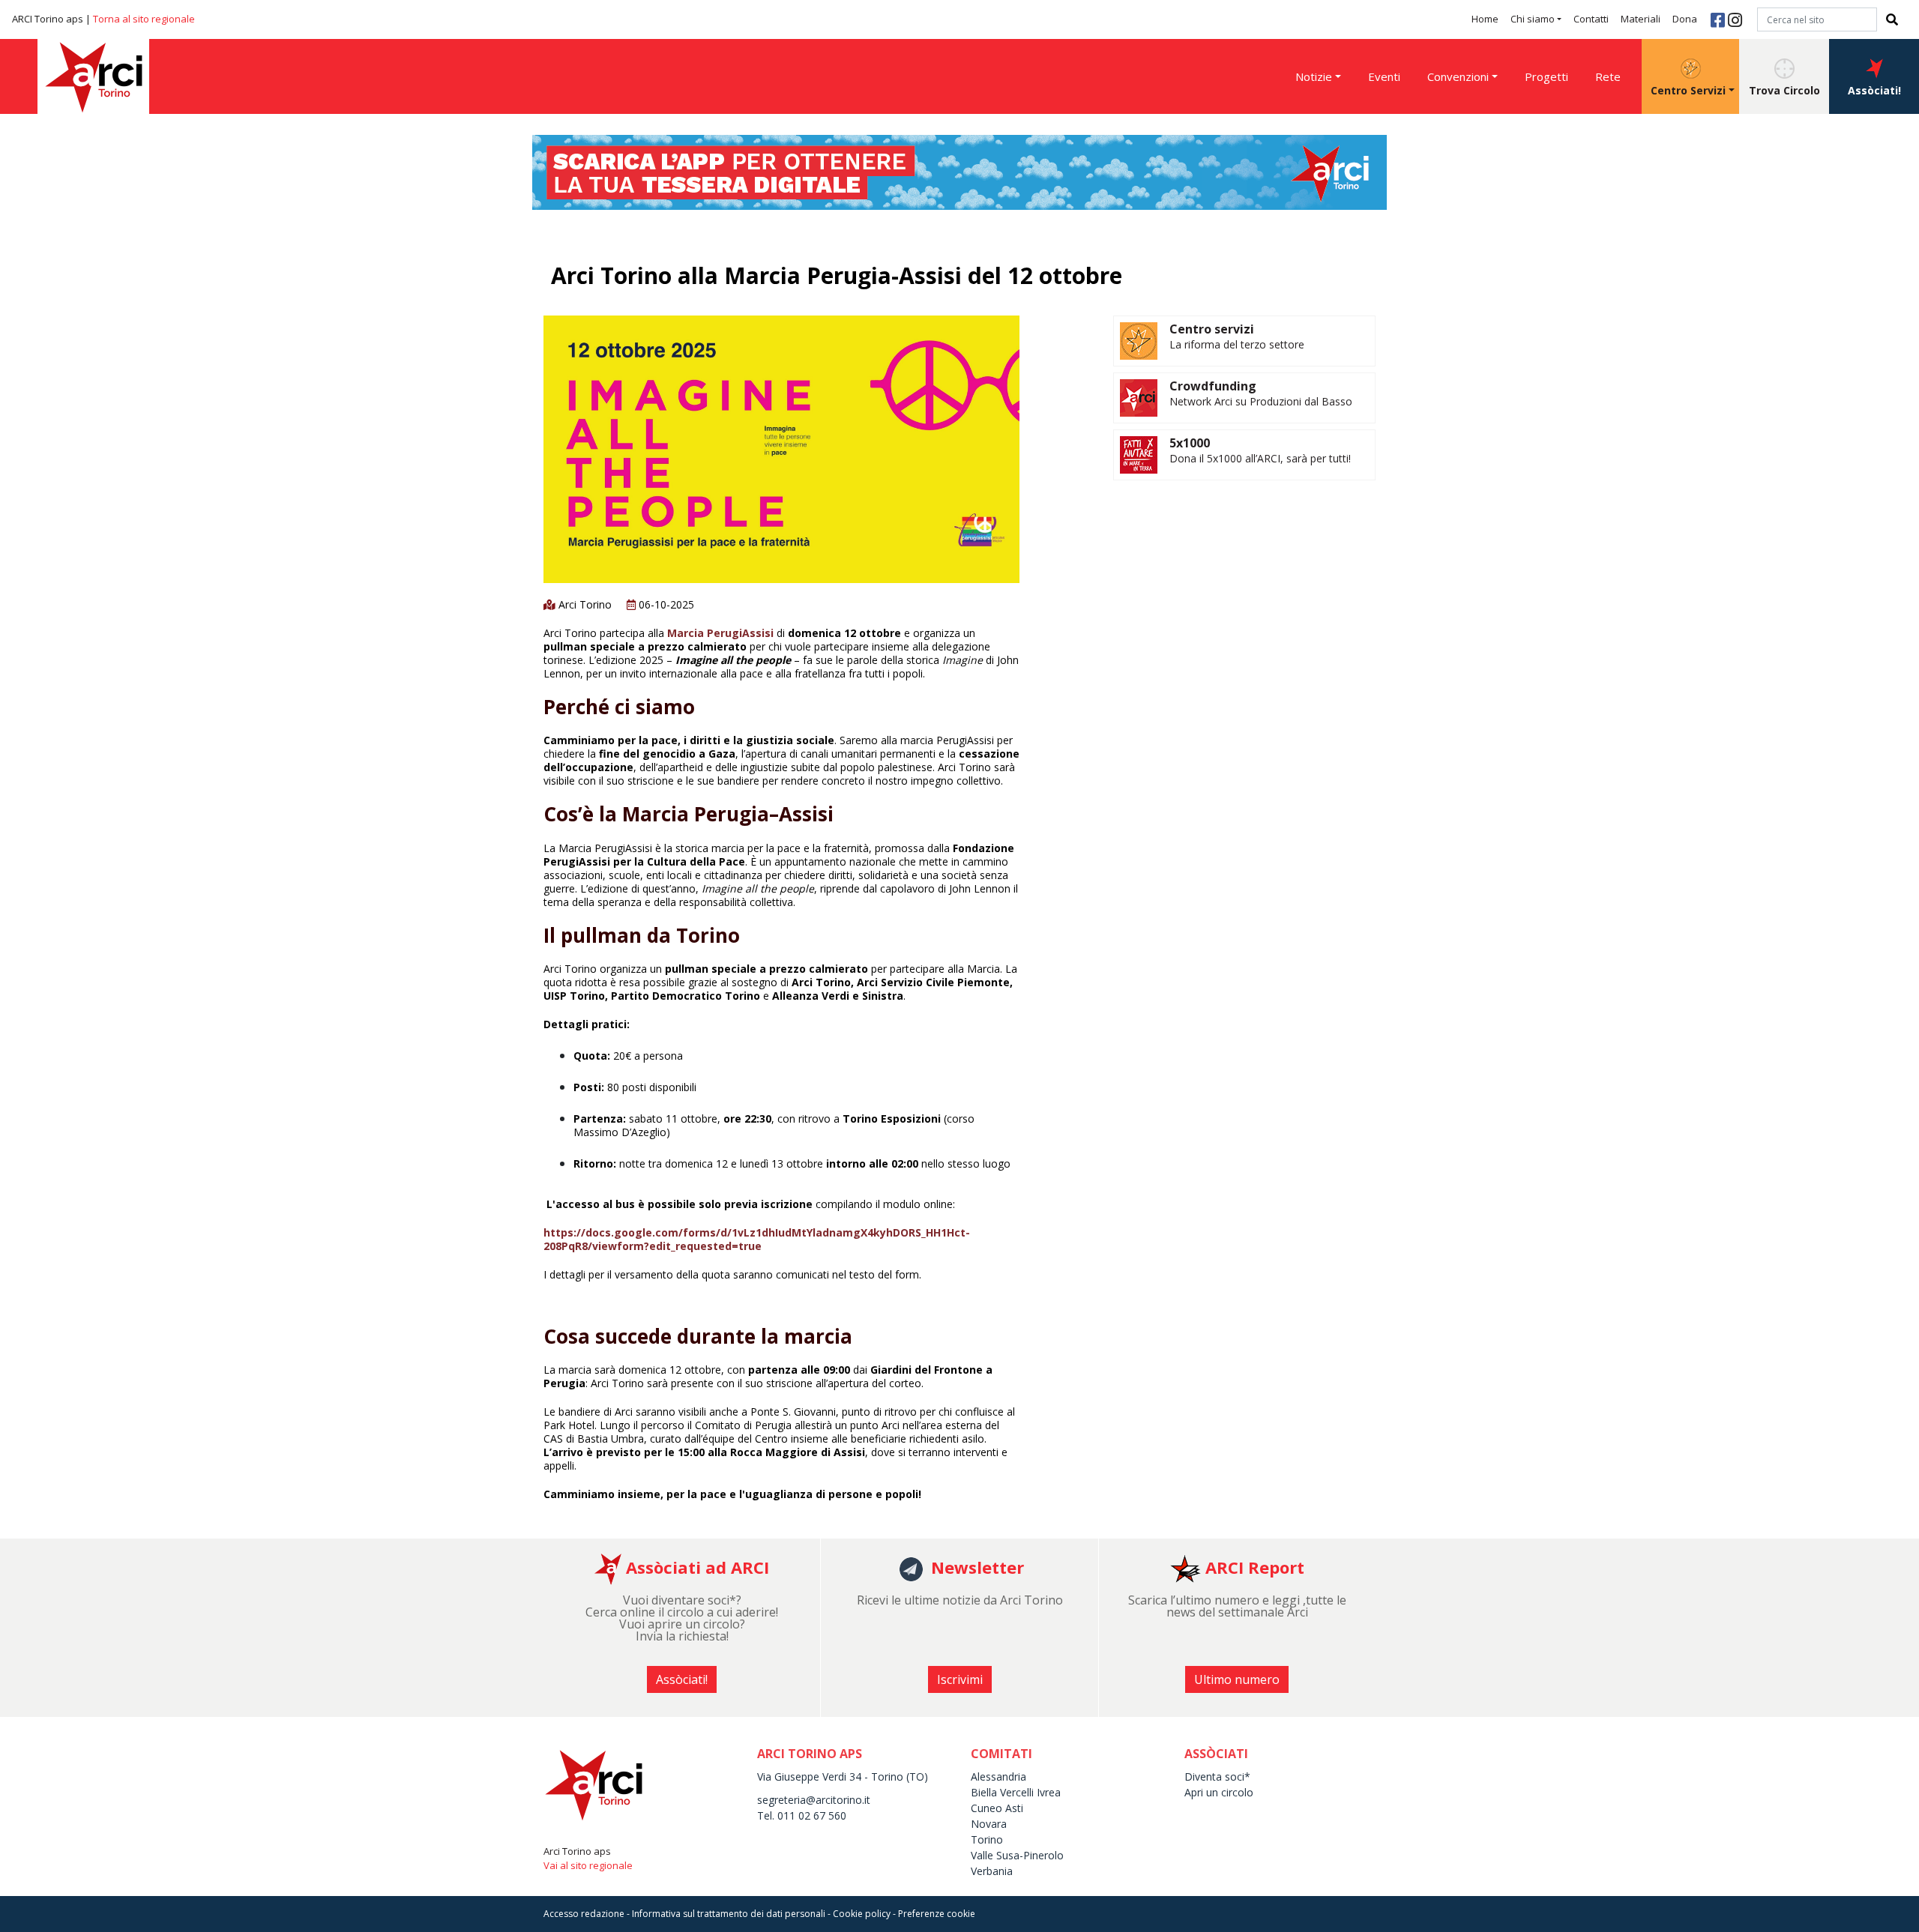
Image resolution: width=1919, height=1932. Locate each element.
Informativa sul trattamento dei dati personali (729, 1914)
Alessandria (998, 1776)
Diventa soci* (1217, 1776)
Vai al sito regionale (588, 1865)
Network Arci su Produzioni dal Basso (1261, 401)
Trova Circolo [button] (1784, 90)
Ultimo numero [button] (1237, 1679)
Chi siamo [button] (1533, 19)
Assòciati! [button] (1874, 90)
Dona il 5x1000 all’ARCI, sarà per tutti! (1260, 458)
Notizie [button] (1314, 76)
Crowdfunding (1213, 386)
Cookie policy (862, 1914)
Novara (989, 1824)
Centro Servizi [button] (1688, 90)
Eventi (1384, 76)
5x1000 (1190, 443)
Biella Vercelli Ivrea (1016, 1792)
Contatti (1591, 19)
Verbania (992, 1871)
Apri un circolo (1219, 1792)
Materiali (1641, 19)
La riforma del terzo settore (1237, 344)
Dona (1685, 19)
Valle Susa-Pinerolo (1017, 1855)
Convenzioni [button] (1458, 76)
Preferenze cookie (937, 1914)
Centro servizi (1212, 329)
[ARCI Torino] (959, 171)
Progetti (1546, 76)
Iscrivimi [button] (960, 1679)
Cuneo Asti (997, 1808)
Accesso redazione (584, 1914)
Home (1485, 19)
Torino (987, 1839)
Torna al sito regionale (144, 19)
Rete (1608, 76)
